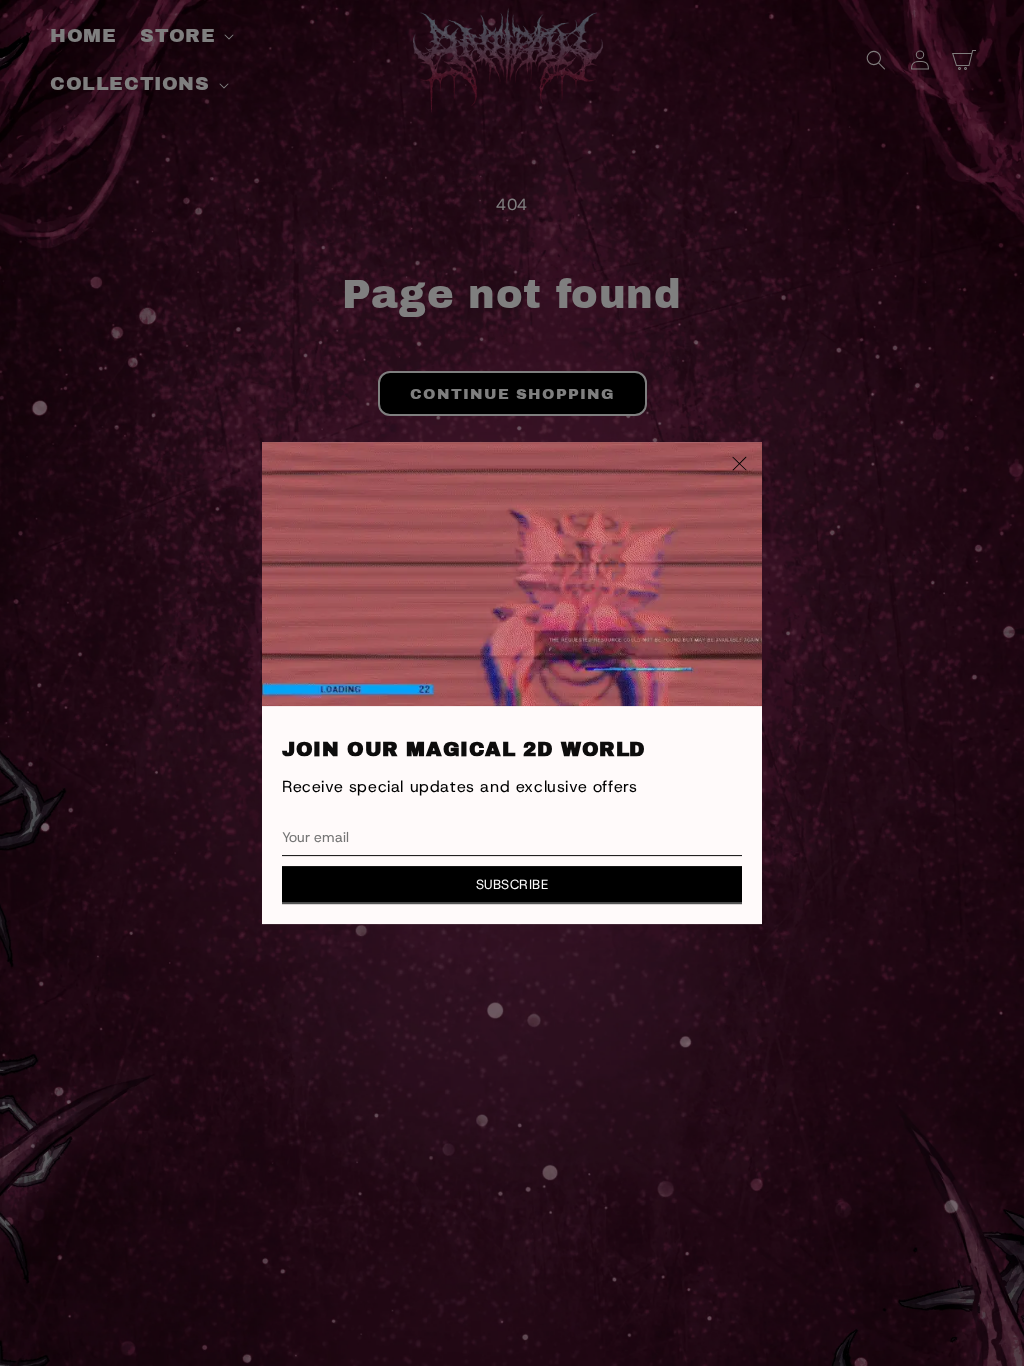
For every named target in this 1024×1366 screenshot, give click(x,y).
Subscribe (512, 884)
